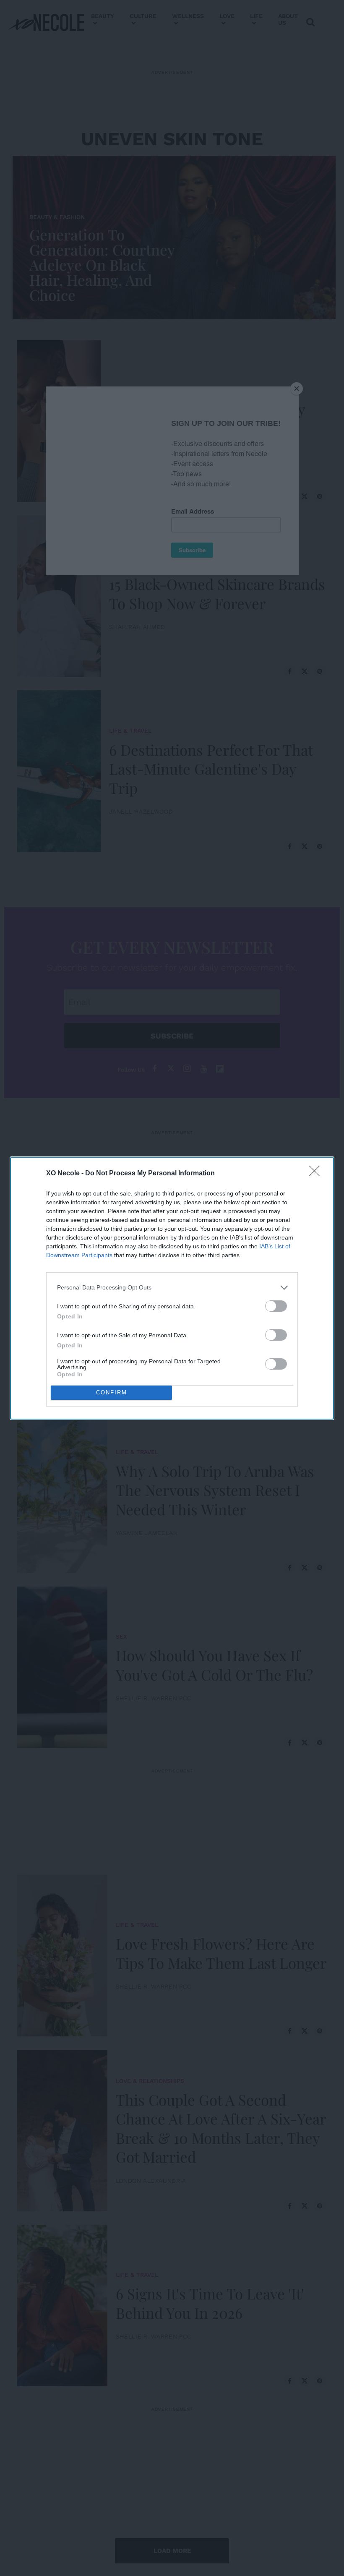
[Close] (317, 1174)
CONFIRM (112, 1392)
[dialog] (172, 1288)
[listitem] (172, 1288)
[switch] (276, 1306)
